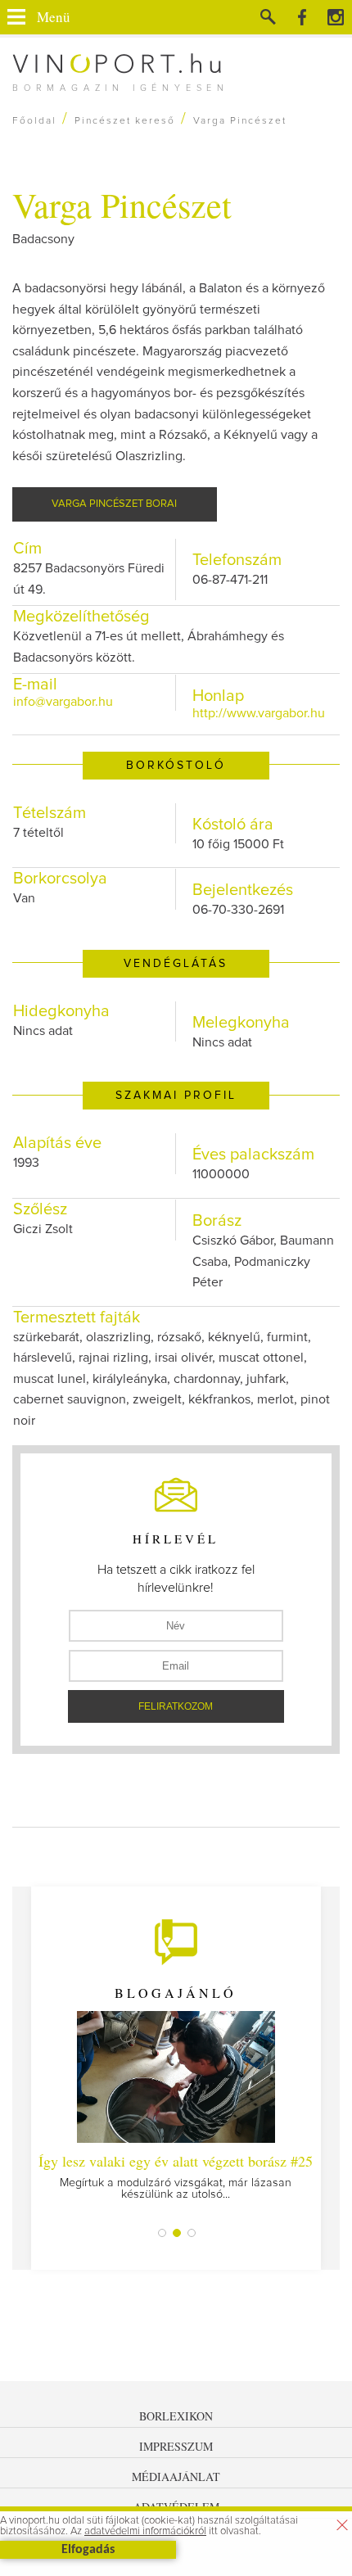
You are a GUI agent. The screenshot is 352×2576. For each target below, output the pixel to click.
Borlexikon (176, 2416)
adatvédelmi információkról (145, 2531)
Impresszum (176, 2446)
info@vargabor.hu (63, 702)
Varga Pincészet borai (114, 504)
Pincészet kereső (125, 121)
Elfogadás (88, 2550)
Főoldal (34, 121)
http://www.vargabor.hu (259, 713)
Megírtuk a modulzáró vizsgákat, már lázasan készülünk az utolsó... (176, 2176)
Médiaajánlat (176, 2477)
